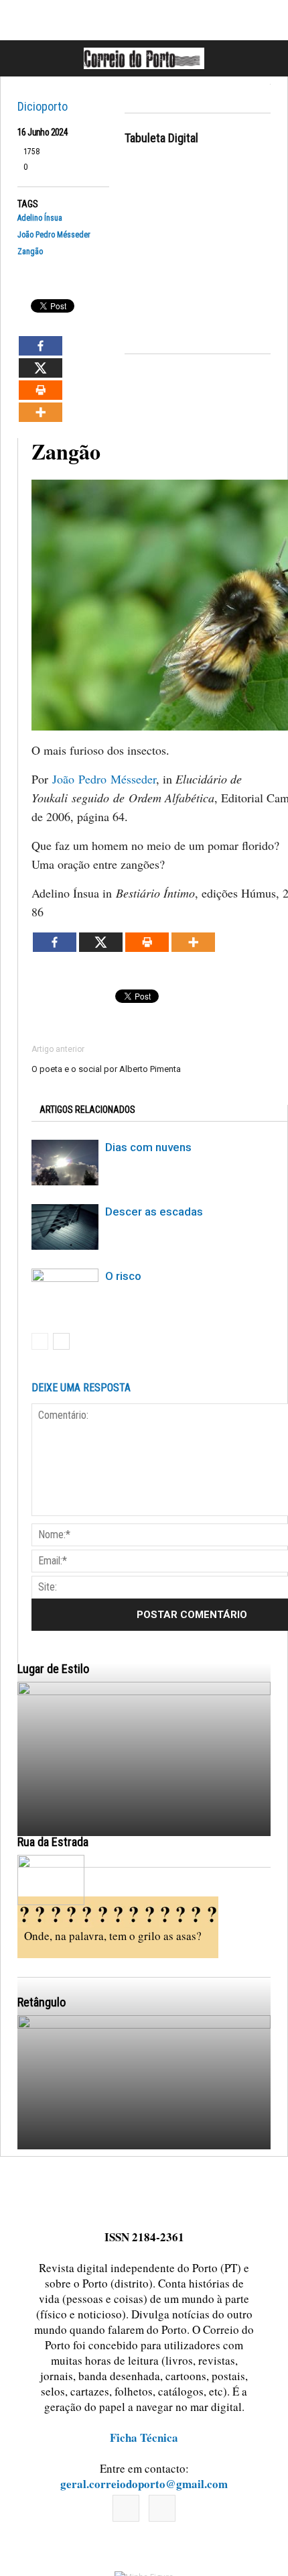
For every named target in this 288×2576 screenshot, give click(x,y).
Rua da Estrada (53, 1842)
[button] (263, 58)
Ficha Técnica (144, 2437)
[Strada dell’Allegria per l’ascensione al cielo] (51, 1880)
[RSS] (162, 2508)
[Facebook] (126, 2508)
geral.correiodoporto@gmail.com (144, 2484)
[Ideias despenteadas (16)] (144, 2172)
